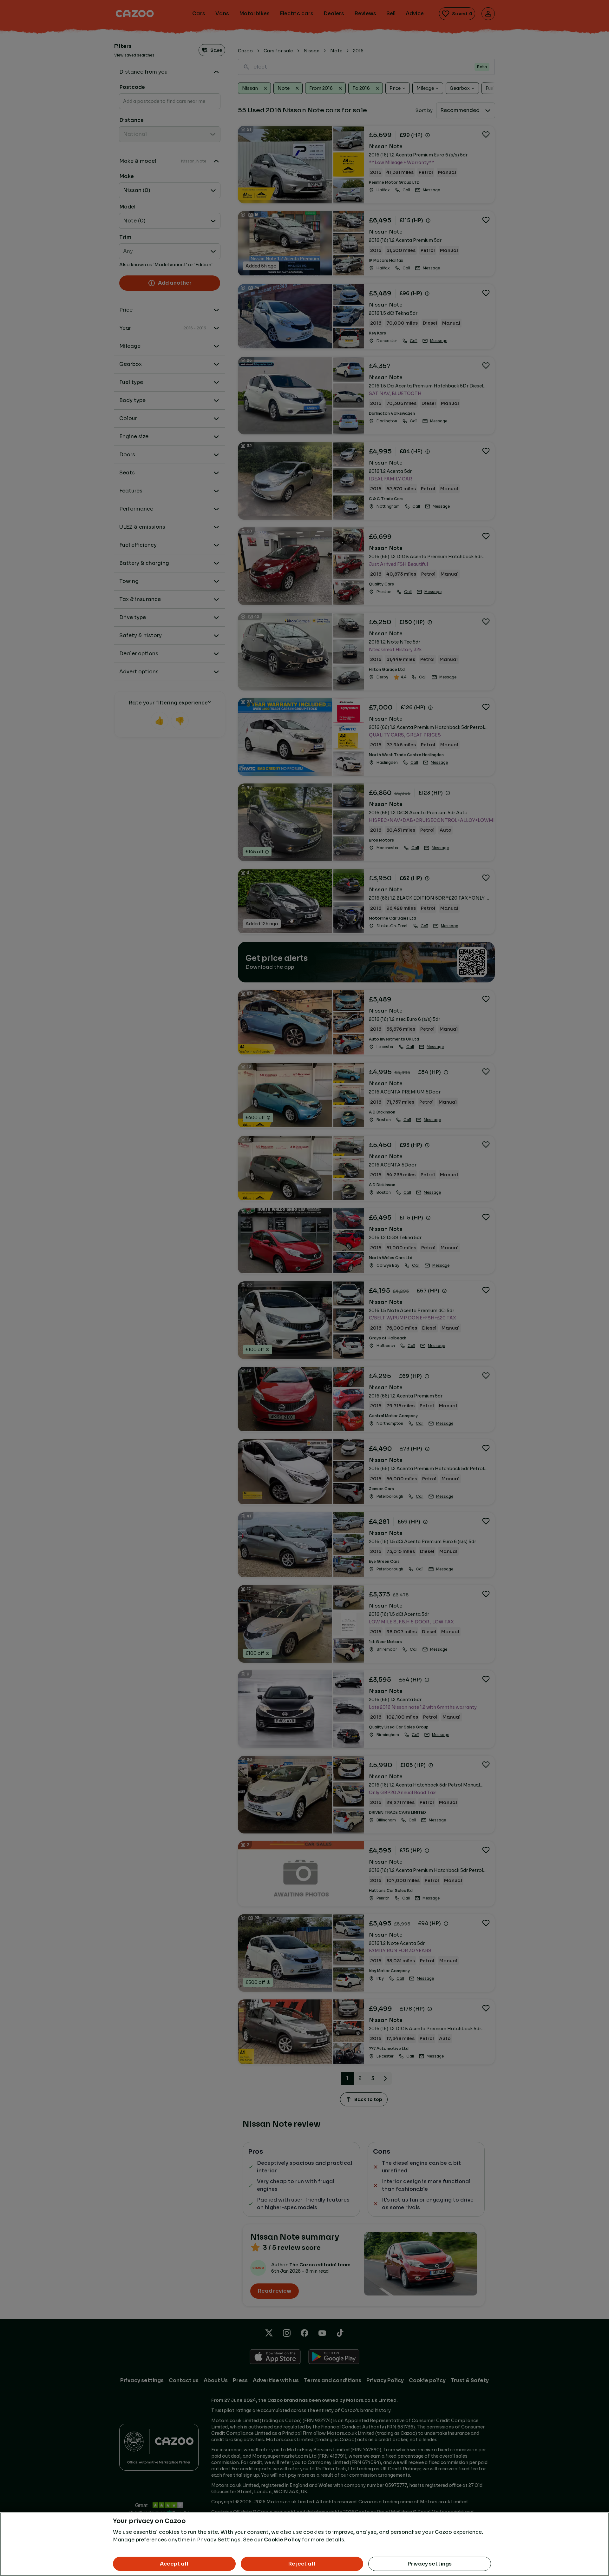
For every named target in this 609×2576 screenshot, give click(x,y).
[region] (304, 2544)
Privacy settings (430, 2564)
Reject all (302, 2564)
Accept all (174, 2564)
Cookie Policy (282, 2540)
